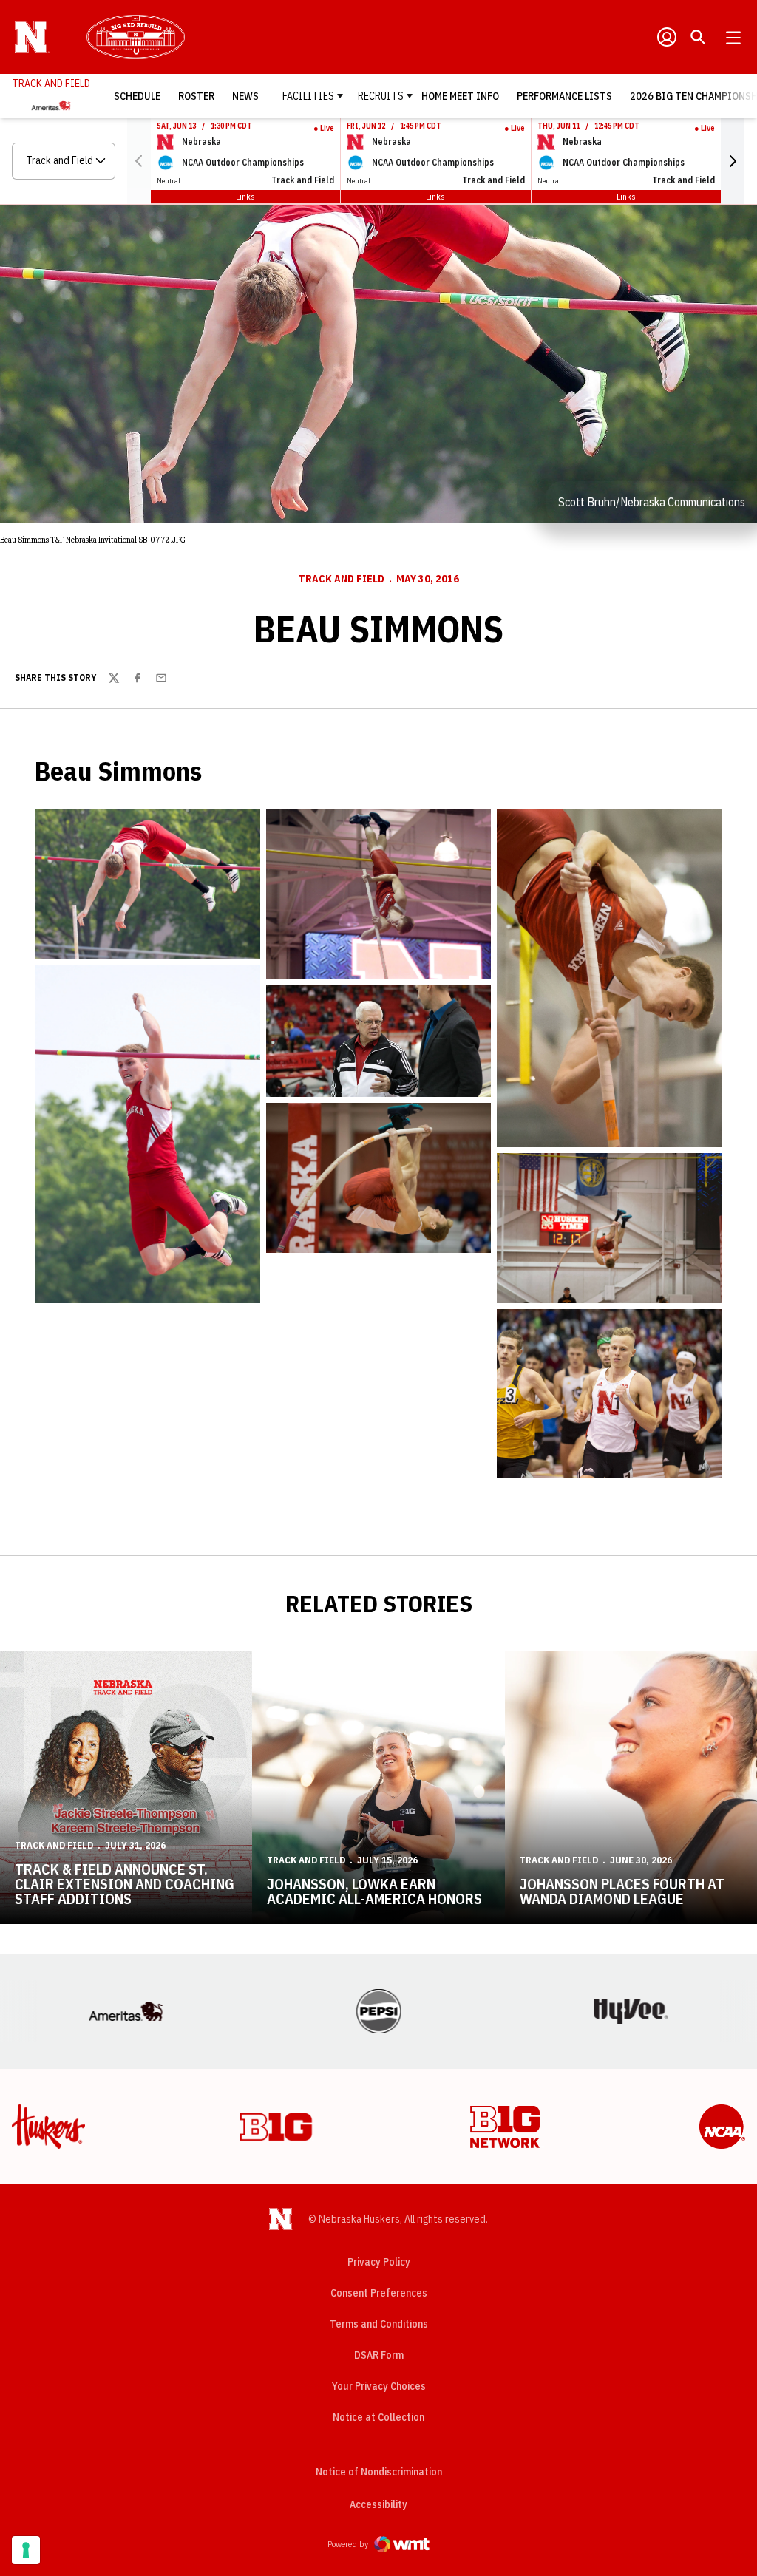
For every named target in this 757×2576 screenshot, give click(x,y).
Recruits (381, 96)
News (245, 96)
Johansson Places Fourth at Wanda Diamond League (622, 1891)
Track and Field (342, 579)
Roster (196, 96)
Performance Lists (564, 96)
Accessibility (378, 2504)
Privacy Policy (379, 2262)
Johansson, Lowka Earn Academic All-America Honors (374, 1891)
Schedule (137, 96)
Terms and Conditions (379, 2324)
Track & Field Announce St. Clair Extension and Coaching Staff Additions (125, 1884)
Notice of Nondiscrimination (379, 2472)
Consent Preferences (379, 2293)
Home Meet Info (460, 96)
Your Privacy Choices (379, 2386)
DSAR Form (379, 2355)
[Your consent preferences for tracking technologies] (26, 2550)
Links (245, 196)
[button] (733, 161)
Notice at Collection (378, 2417)
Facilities (308, 96)
